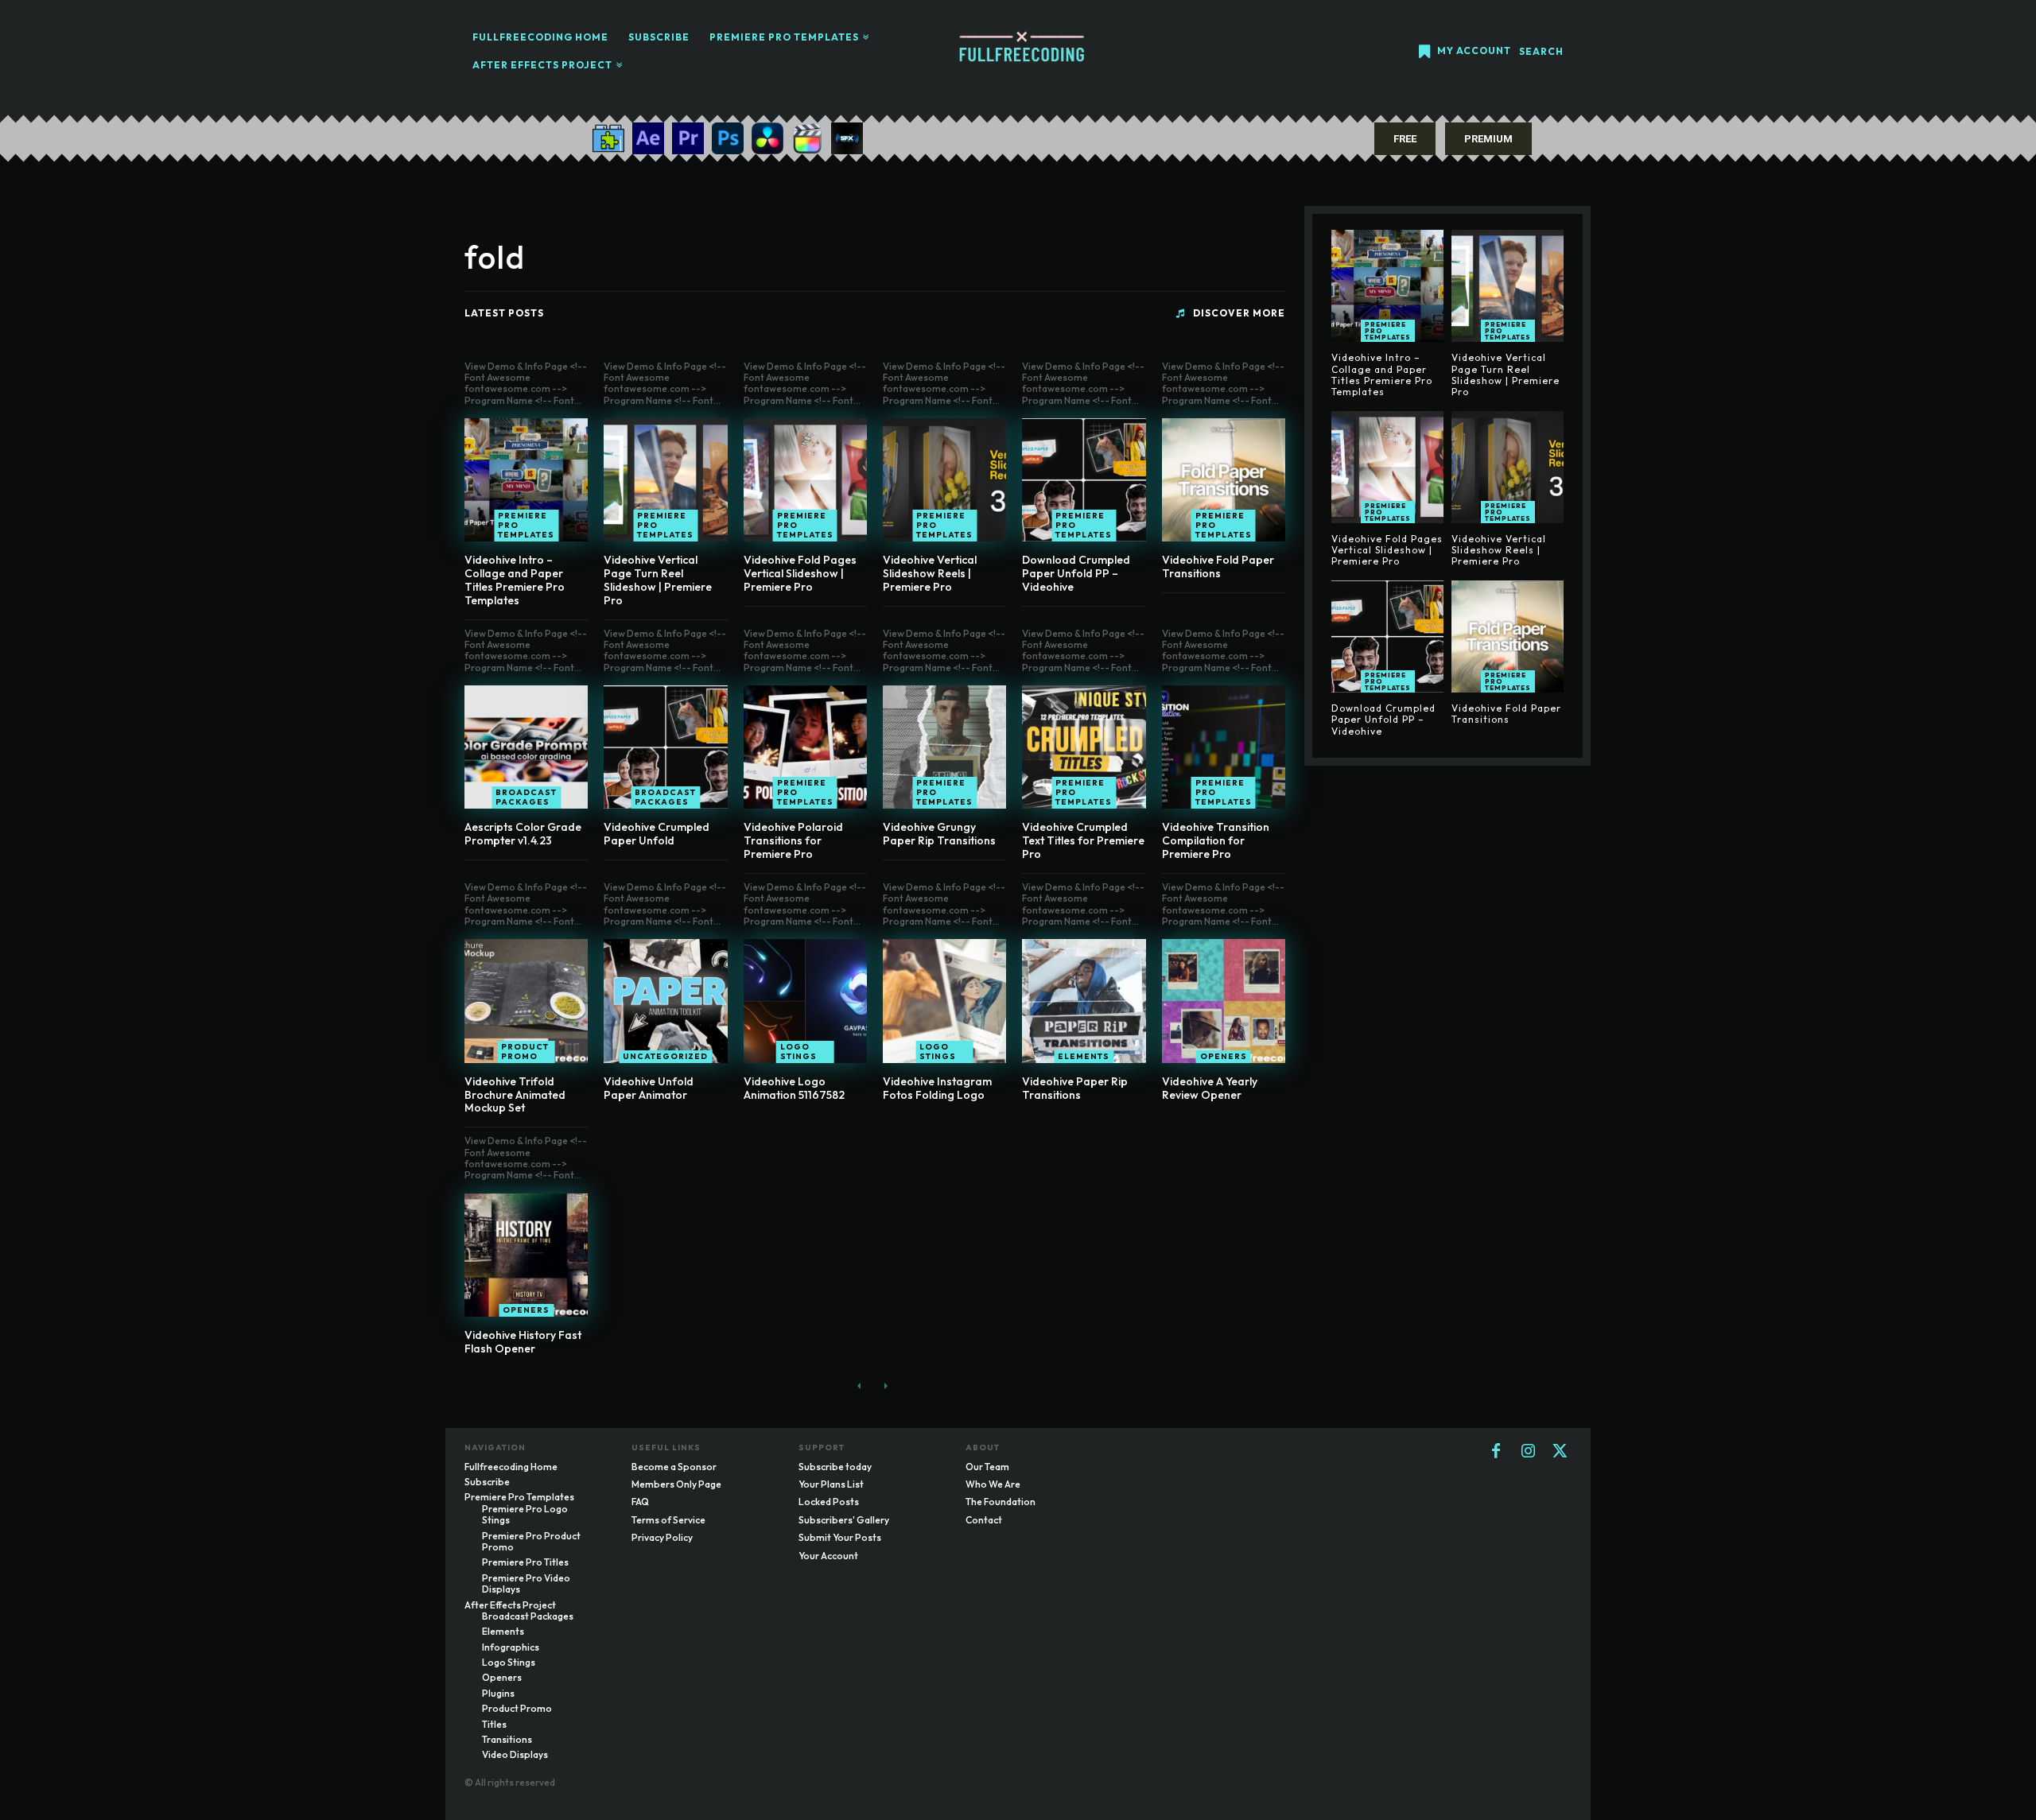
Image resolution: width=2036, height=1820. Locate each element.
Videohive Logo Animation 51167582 (794, 1088)
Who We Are (993, 1484)
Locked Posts (829, 1502)
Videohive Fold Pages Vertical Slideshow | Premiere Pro (800, 573)
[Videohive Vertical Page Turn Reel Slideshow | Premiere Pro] (665, 480)
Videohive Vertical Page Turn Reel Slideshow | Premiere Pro (658, 580)
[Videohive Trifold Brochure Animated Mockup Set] (526, 1001)
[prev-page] (859, 1386)
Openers (1224, 1056)
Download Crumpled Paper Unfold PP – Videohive (1076, 573)
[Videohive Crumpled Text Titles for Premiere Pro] (1084, 747)
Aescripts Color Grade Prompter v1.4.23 (523, 834)
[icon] (1424, 53)
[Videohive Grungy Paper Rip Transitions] (944, 747)
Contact (984, 1520)
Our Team (987, 1467)
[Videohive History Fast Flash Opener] (526, 1255)
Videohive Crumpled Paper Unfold (657, 834)
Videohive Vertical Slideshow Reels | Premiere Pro (930, 573)
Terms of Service (668, 1520)
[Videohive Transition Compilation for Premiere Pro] (1224, 747)
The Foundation (1001, 1502)
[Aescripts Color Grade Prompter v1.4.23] (526, 747)
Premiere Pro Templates (526, 525)
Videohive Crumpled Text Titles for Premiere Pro (1083, 840)
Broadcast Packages (526, 797)
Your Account (828, 1556)
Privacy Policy (662, 1537)
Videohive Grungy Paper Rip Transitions (939, 834)
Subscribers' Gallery (844, 1520)
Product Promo (525, 1052)
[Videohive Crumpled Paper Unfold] (665, 747)
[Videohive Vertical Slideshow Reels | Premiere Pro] (944, 480)
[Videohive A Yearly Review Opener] (1224, 1001)
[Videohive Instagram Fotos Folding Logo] (944, 1001)
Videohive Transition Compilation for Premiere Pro (1216, 840)
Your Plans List (831, 1484)
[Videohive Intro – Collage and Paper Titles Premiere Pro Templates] (526, 480)
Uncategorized (665, 1056)
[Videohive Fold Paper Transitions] (1224, 480)
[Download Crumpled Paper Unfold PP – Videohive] (1084, 480)
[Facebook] (1496, 1452)
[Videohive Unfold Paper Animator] (665, 1001)
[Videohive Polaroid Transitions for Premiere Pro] (805, 747)
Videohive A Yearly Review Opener (1210, 1088)
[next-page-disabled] (885, 1386)
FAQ (640, 1502)
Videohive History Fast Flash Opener (523, 1342)
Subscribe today (835, 1467)
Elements (1084, 1056)
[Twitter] (1560, 1452)
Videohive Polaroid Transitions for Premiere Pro (793, 840)
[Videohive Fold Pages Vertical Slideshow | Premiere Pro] (805, 480)
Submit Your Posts (840, 1537)
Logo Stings (798, 1052)
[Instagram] (1528, 1452)
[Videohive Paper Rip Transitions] (1084, 1001)
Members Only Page (676, 1484)
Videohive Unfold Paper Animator (649, 1088)
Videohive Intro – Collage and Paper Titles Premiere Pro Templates (515, 580)
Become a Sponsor (674, 1467)
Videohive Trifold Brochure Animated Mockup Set (515, 1095)
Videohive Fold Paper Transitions (1218, 567)
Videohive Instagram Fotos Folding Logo (937, 1088)
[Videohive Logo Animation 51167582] (805, 1001)
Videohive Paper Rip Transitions (1075, 1088)
